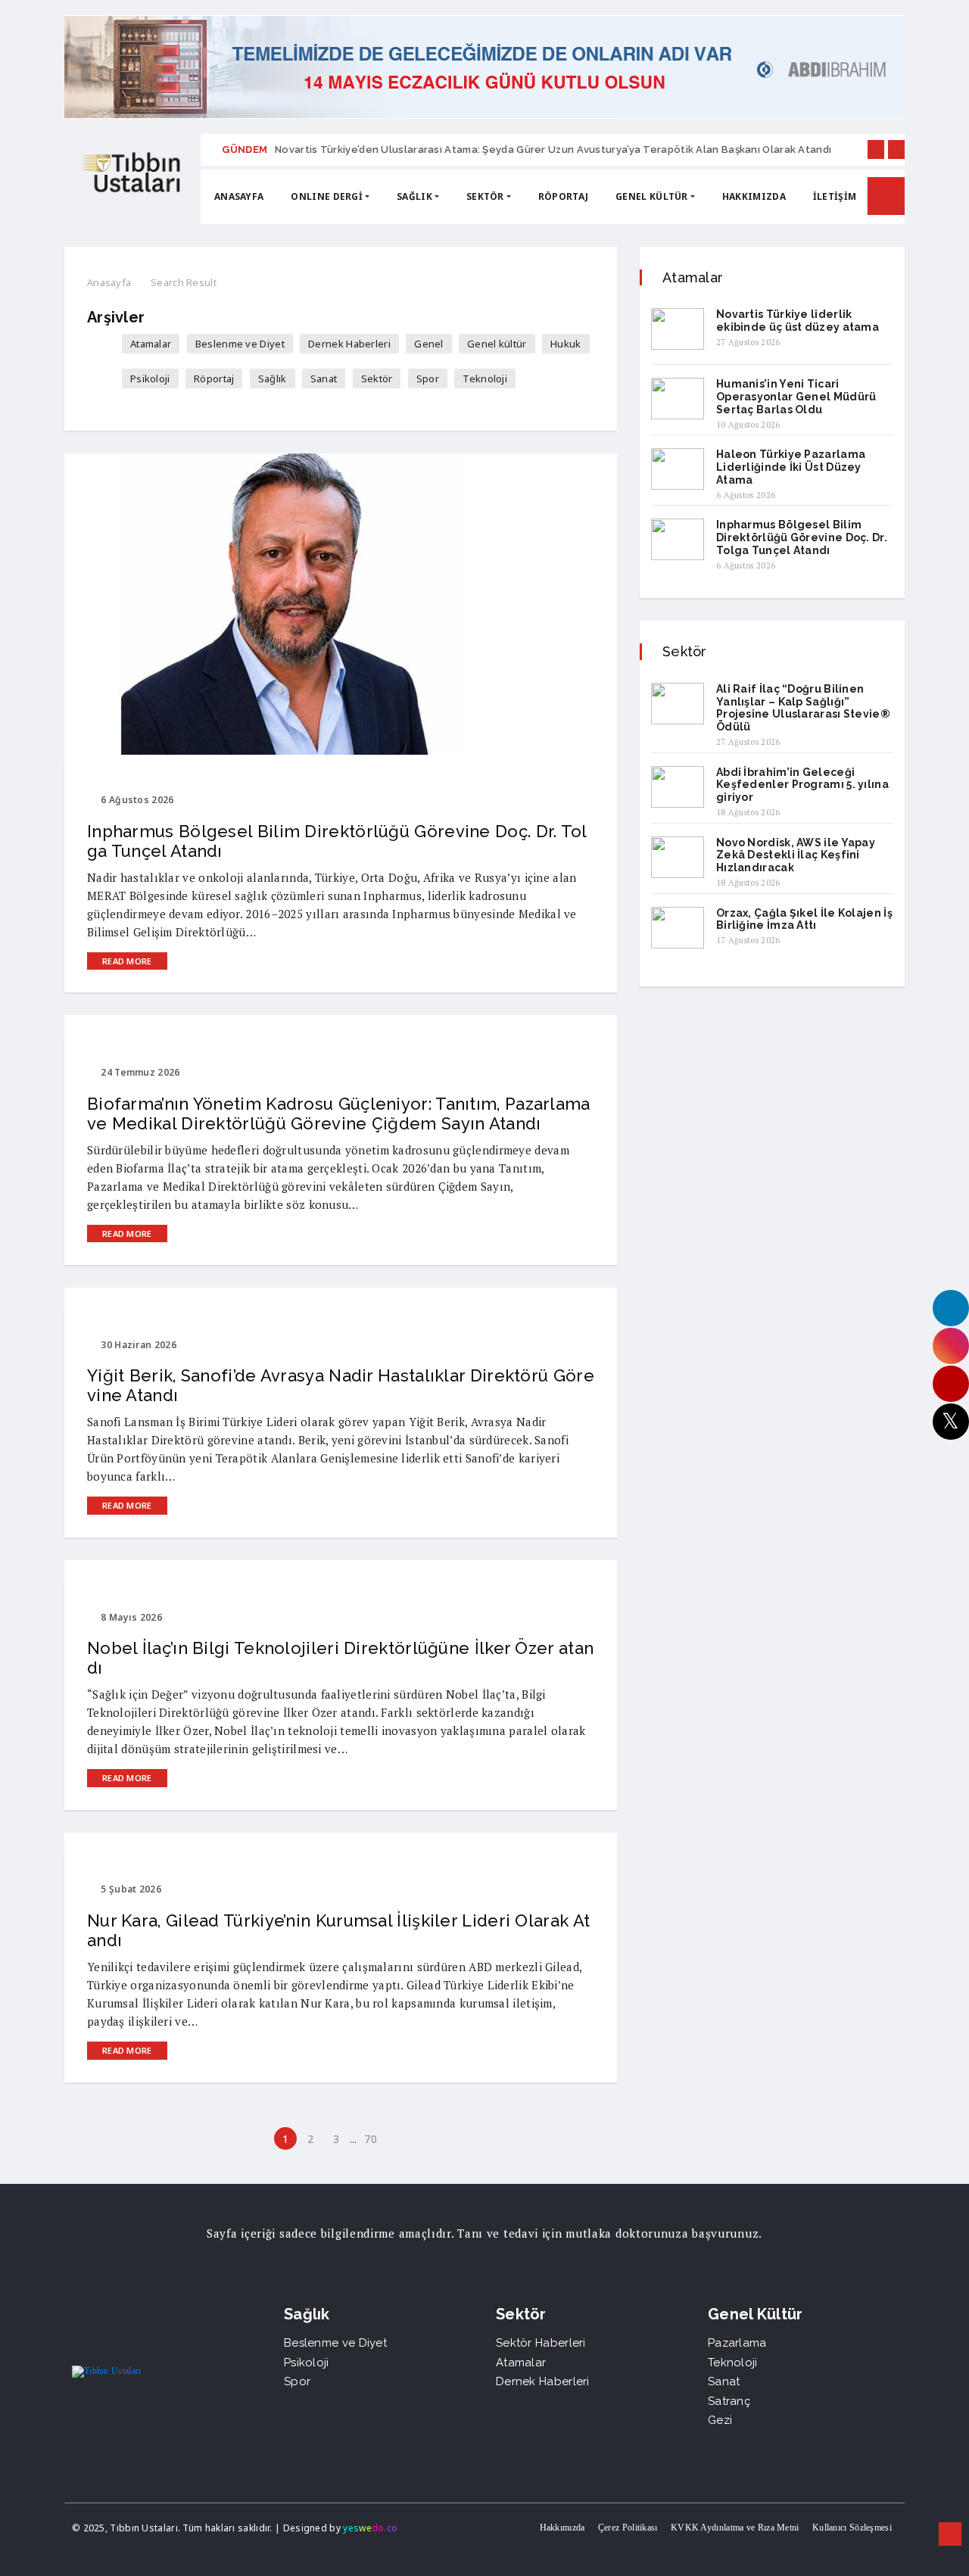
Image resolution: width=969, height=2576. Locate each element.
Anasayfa (239, 196)
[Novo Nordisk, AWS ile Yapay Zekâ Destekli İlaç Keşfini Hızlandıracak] (678, 857)
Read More (127, 961)
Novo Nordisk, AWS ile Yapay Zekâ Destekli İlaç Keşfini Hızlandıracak (796, 855)
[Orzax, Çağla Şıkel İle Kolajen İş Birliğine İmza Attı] (678, 928)
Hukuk (566, 344)
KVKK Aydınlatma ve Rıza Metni (735, 2528)
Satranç (729, 2401)
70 (371, 2139)
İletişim (835, 196)
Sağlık (414, 196)
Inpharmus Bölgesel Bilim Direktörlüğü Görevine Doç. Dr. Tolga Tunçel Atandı (802, 537)
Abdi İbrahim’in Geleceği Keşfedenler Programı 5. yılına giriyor (802, 785)
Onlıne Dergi (327, 196)
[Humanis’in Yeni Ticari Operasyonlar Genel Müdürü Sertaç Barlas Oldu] (678, 399)
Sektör (485, 196)
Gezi (720, 2420)
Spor (428, 378)
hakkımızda (754, 196)
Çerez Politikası (628, 2528)
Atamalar (151, 344)
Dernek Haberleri (349, 344)
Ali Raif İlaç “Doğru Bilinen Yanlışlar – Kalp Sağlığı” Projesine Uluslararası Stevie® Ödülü (803, 708)
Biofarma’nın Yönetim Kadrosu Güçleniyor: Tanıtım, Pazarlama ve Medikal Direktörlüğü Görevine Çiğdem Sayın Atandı (339, 1114)
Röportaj (563, 196)
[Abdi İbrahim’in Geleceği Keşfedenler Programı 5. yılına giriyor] (678, 787)
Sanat (324, 378)
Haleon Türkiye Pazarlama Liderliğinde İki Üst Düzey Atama (791, 467)
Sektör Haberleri (541, 2343)
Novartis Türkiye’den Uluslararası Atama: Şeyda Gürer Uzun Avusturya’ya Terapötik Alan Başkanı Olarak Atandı (553, 150)
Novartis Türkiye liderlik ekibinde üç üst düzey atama (798, 321)
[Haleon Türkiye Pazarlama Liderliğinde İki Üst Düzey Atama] (678, 469)
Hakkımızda (562, 2528)
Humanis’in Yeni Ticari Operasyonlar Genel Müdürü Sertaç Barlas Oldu (796, 397)
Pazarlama (737, 2343)
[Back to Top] (950, 2534)
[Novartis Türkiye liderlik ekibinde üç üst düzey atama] (678, 329)
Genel (429, 344)
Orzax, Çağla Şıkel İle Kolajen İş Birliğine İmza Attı (804, 919)
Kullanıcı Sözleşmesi (852, 2528)
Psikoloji (150, 378)
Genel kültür (652, 196)
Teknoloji (485, 378)
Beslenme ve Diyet (240, 344)
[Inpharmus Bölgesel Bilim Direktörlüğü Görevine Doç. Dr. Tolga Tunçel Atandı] (678, 539)
